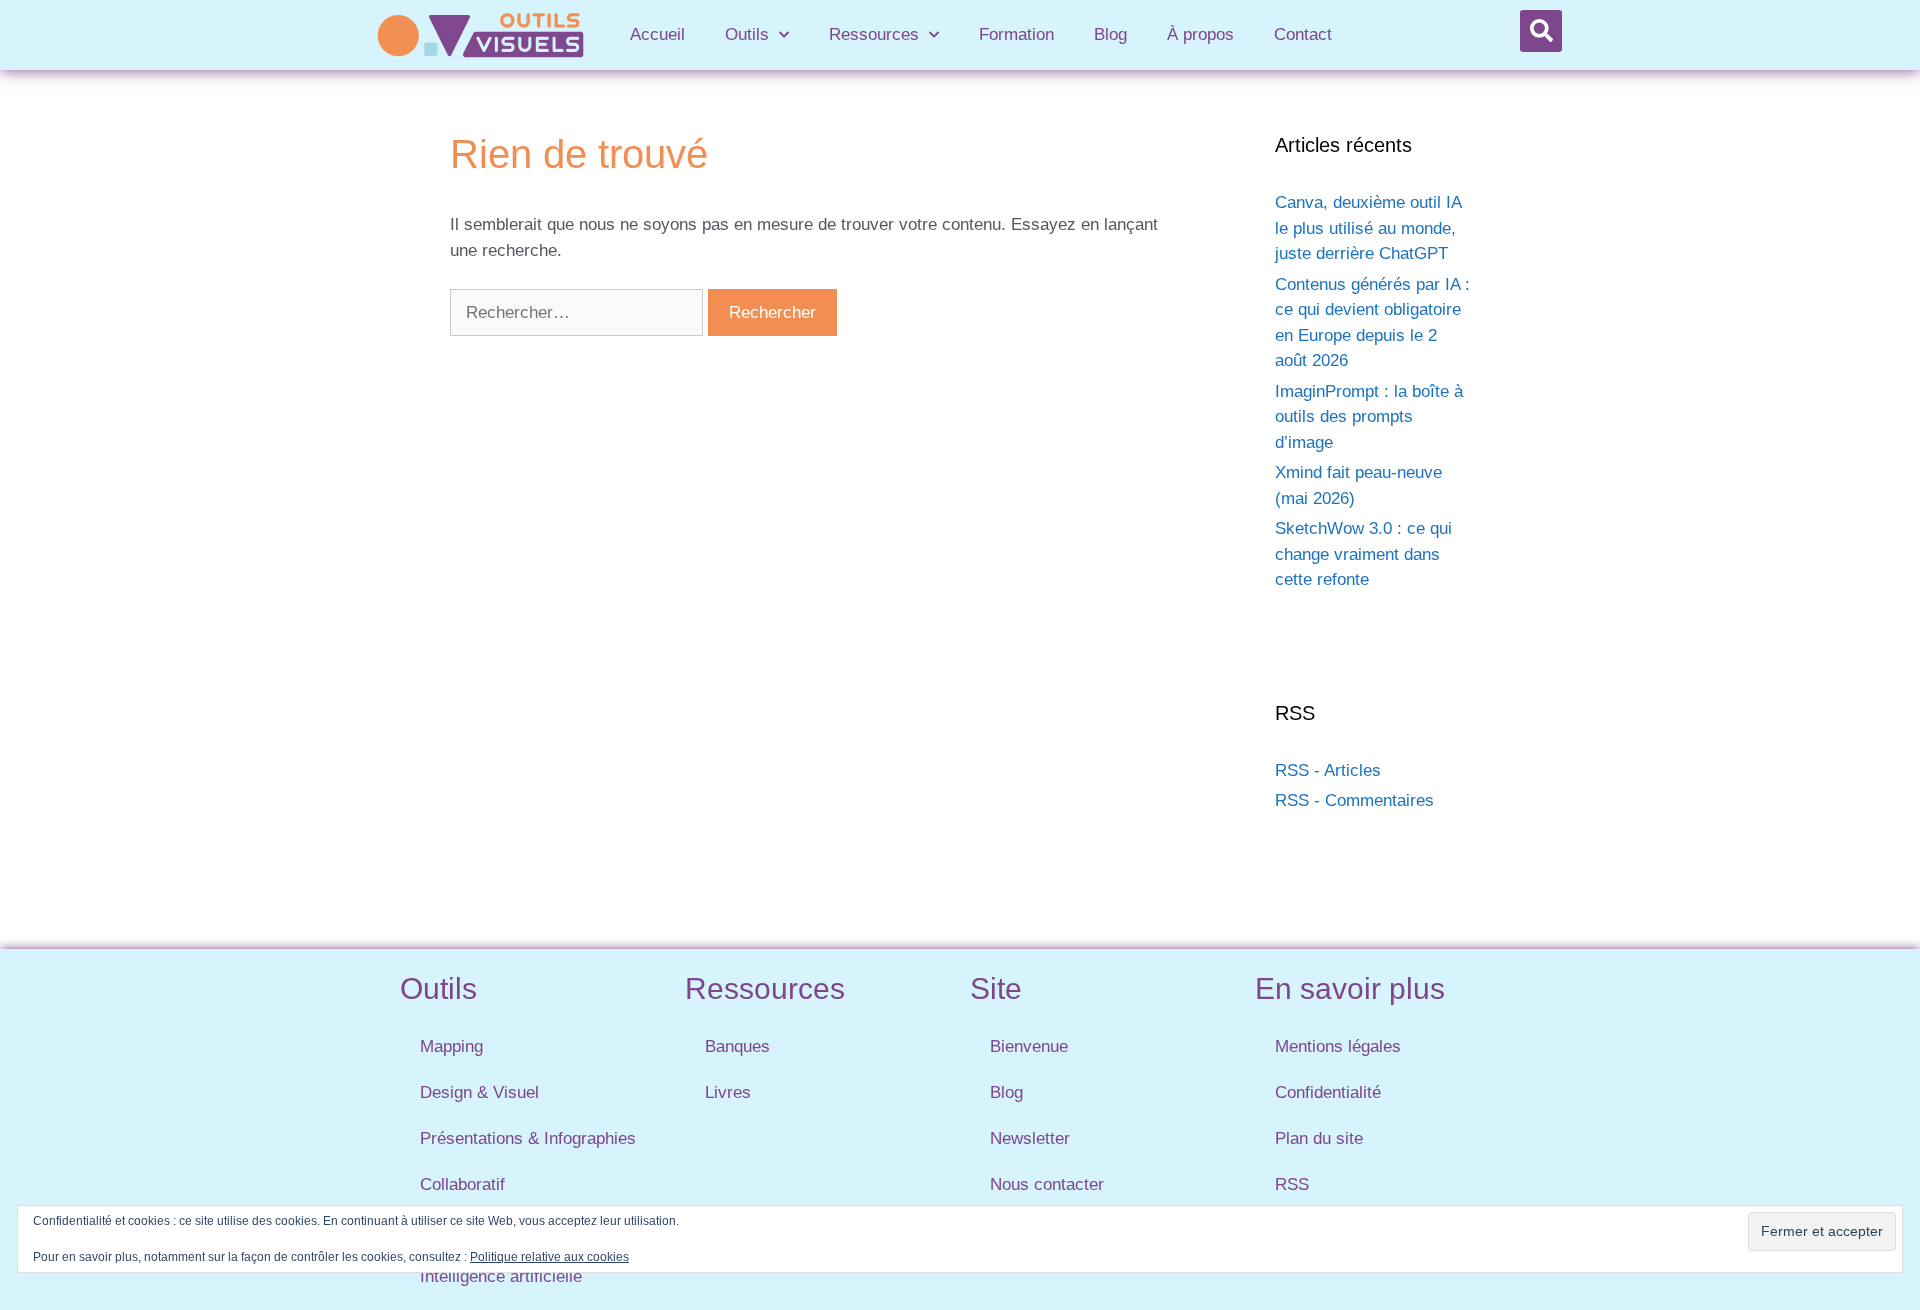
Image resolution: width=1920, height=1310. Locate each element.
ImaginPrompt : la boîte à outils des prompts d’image (1369, 417)
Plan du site (1319, 1138)
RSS (1292, 1184)
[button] (1541, 31)
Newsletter (1030, 1138)
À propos (1200, 34)
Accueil (657, 34)
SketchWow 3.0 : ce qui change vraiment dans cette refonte (1363, 554)
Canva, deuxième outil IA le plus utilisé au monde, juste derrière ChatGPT (1368, 228)
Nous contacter (1047, 1184)
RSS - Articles (1328, 770)
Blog (1110, 34)
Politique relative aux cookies (549, 1257)
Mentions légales (1338, 1046)
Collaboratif (462, 1184)
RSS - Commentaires (1354, 800)
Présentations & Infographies (528, 1138)
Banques (737, 1046)
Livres (728, 1092)
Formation (1016, 34)
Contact (1303, 34)
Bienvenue (1029, 1046)
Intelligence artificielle (501, 1276)
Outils (747, 34)
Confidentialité (1328, 1092)
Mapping (451, 1046)
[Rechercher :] (579, 312)
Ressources (874, 34)
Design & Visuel (479, 1092)
